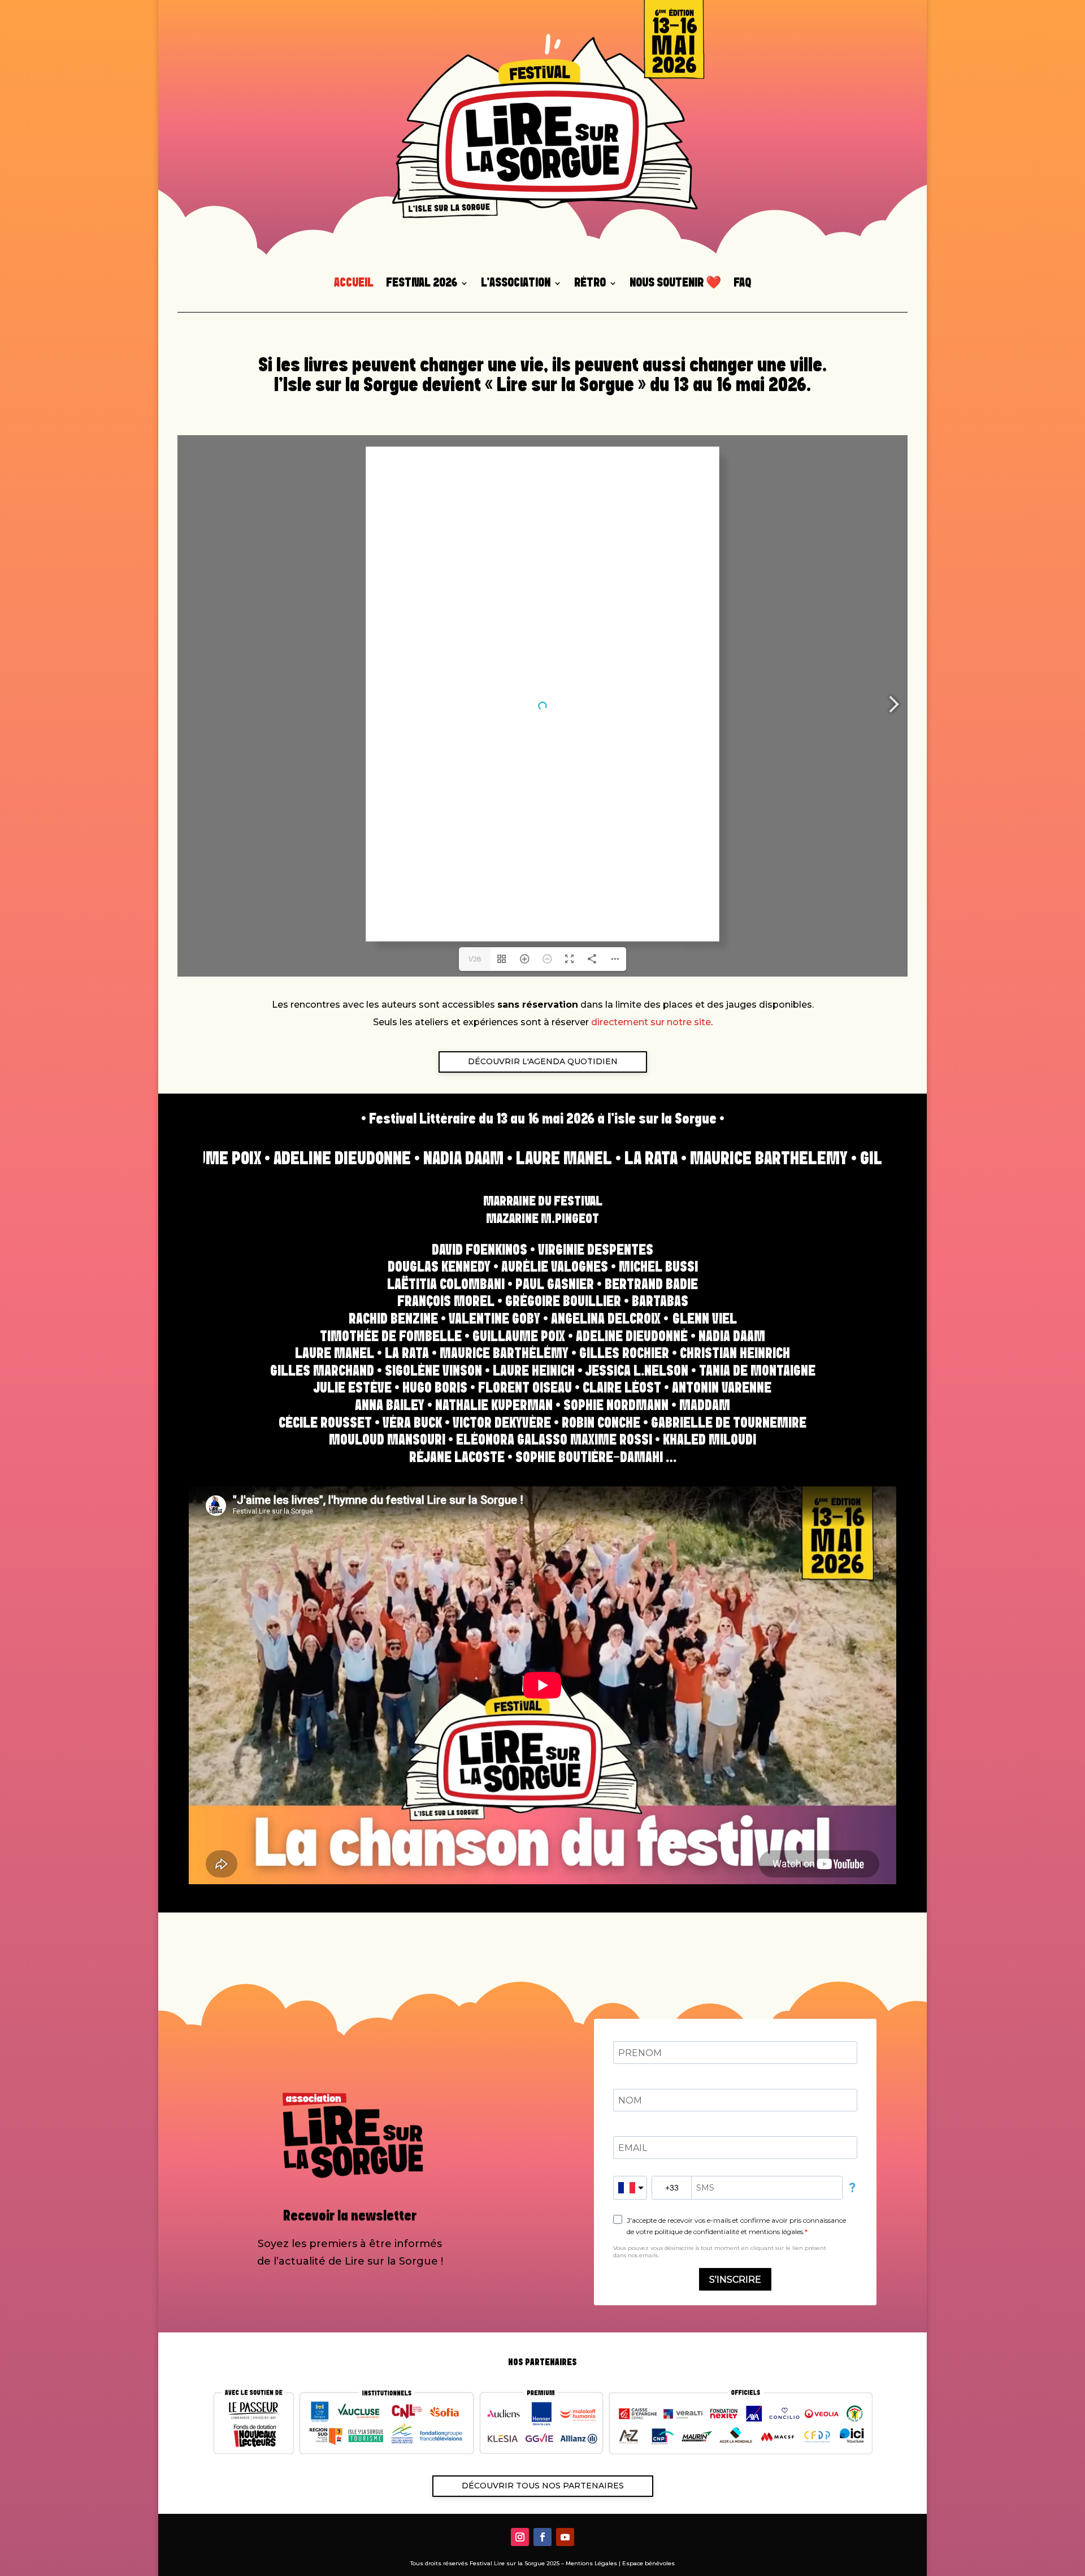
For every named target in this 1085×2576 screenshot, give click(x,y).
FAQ (742, 284)
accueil (354, 284)
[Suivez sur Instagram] (520, 2537)
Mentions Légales (591, 2563)
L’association (516, 284)
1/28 (475, 959)
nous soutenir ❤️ (675, 284)
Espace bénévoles (648, 2563)
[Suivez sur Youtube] (565, 2537)
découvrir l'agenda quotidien (543, 1061)
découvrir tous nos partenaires (543, 2486)
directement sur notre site (651, 1022)
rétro (590, 284)
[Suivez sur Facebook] (542, 2537)
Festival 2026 (422, 284)
